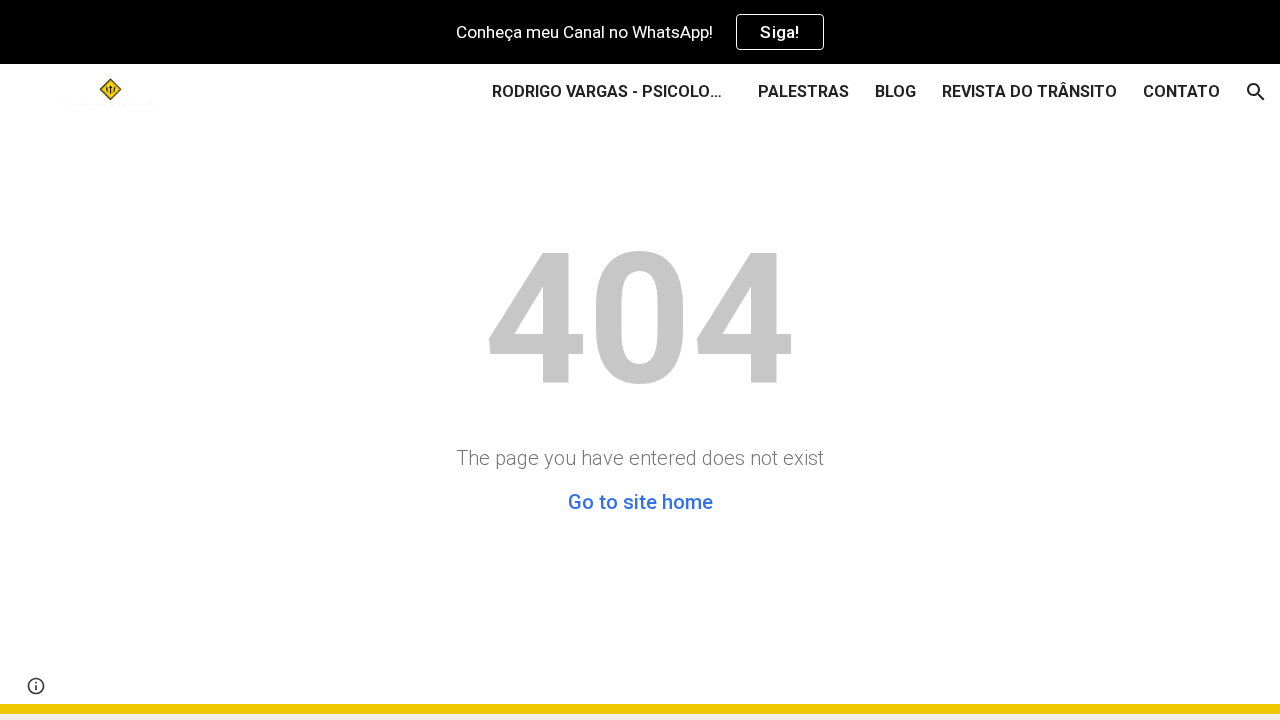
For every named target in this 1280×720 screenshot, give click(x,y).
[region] (640, 32)
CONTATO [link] (1181, 91)
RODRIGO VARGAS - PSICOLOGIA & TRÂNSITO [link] (612, 91)
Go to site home (640, 502)
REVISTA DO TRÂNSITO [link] (1029, 91)
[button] (1256, 92)
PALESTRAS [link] (803, 91)
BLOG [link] (895, 91)
